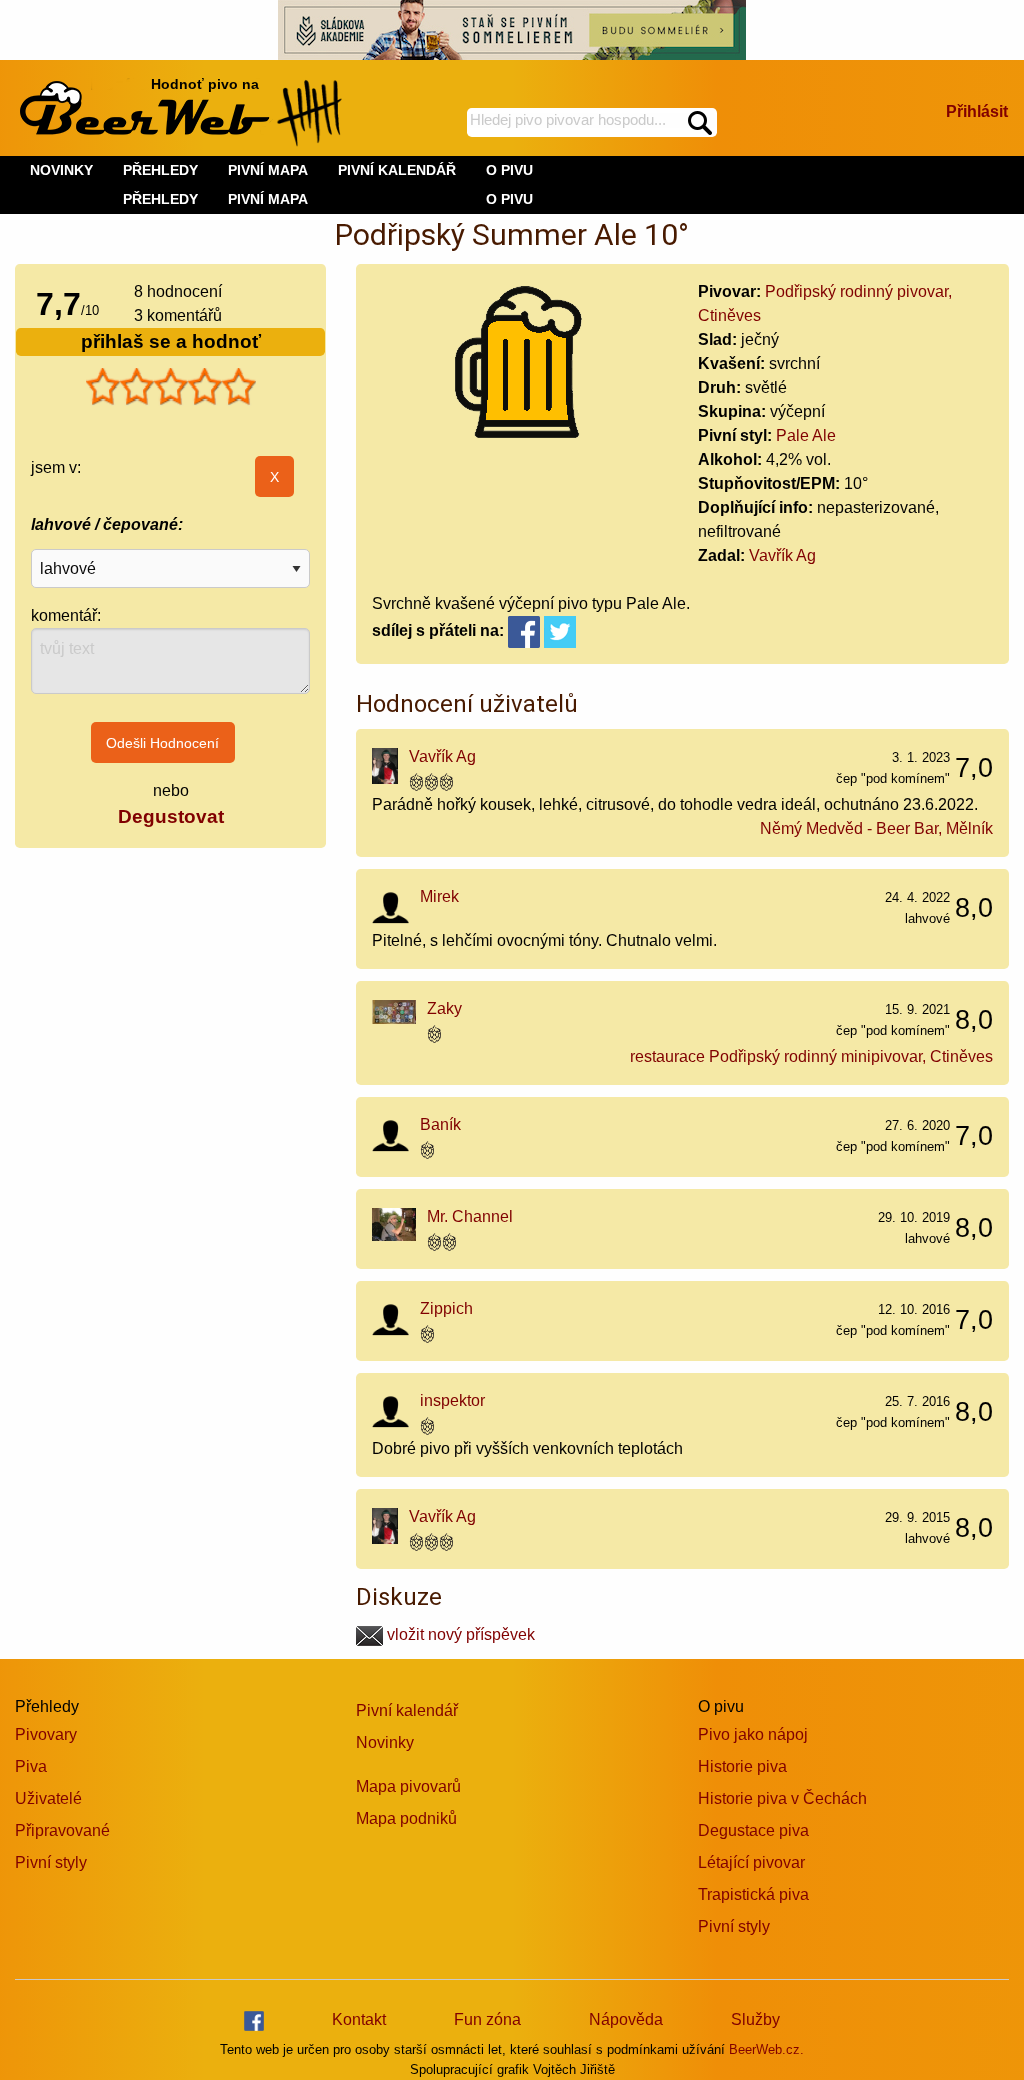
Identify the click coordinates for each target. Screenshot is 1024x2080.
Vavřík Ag (782, 555)
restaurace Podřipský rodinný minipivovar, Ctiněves (811, 1056)
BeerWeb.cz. (766, 2049)
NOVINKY (61, 170)
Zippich (446, 1308)
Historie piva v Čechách (782, 1798)
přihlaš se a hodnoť (171, 341)
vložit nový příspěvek (459, 1634)
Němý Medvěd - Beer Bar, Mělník (876, 828)
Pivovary (46, 1734)
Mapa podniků (406, 1818)
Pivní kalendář (407, 1710)
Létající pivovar (751, 1862)
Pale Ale (806, 435)
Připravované (62, 1830)
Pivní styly (51, 1862)
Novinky (385, 1742)
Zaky (444, 1008)
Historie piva (742, 1766)
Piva (31, 1766)
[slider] (171, 387)
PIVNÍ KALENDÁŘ (397, 170)
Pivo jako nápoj (753, 1734)
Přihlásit (977, 111)
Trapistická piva (753, 1894)
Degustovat (171, 816)
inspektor (452, 1400)
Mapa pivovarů (408, 1786)
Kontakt (359, 2019)
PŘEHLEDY (160, 199)
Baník (440, 1124)
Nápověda (626, 2019)
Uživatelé (48, 1798)
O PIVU (509, 199)
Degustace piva (753, 1830)
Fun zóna (487, 2019)
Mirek (439, 896)
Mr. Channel (470, 1216)
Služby (755, 2019)
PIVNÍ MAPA (268, 199)
